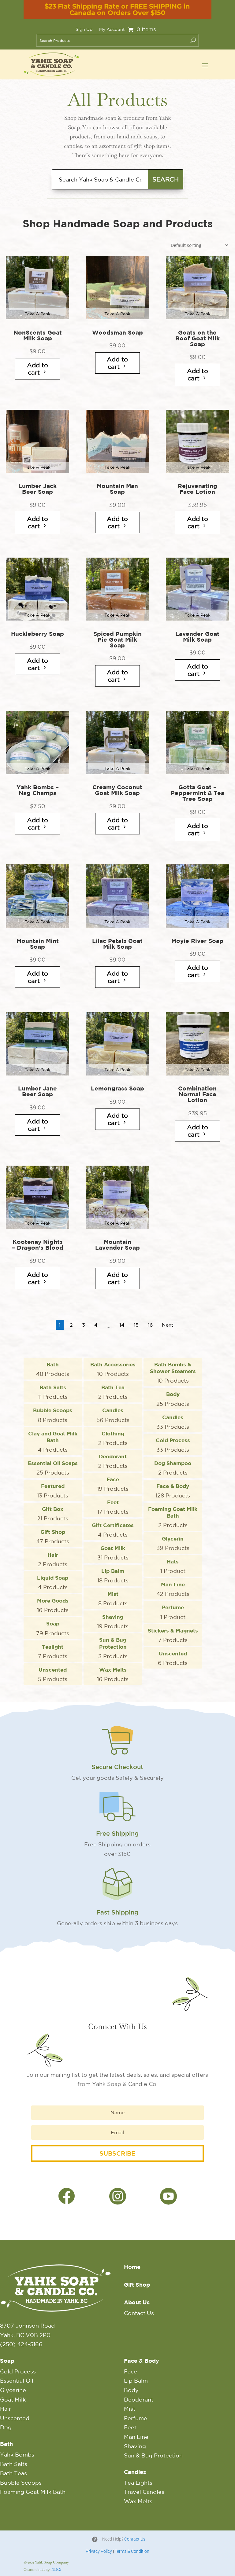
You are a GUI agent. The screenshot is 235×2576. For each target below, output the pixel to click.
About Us (137, 2302)
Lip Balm (113, 1575)
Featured (53, 1490)
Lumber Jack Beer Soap (37, 489)
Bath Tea (113, 1392)
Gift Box (53, 1513)
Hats (173, 1566)
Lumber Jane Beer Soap (37, 1091)
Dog (6, 2427)
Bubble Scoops (53, 1415)
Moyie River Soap (197, 941)
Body (173, 1398)
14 (122, 1325)
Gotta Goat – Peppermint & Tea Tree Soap (198, 793)
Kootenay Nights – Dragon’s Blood (38, 1245)
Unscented (173, 1658)
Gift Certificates (113, 1530)
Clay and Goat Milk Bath (53, 1441)
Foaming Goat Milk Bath (173, 1517)
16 (150, 1325)
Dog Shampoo (173, 1468)
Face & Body (173, 1490)
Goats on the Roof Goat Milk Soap (198, 338)
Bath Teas (13, 2473)
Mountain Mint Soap (38, 944)
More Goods (53, 1605)
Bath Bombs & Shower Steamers (173, 1372)
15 (136, 1325)
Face (113, 1484)
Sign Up (84, 29)
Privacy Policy (99, 2551)
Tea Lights (138, 2483)
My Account (112, 29)
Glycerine (13, 2390)
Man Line (173, 1589)
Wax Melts (113, 1674)
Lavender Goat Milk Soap (197, 637)
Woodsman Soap (117, 333)
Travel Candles (144, 2492)
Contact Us (139, 2313)
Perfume (173, 1612)
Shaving (113, 1621)
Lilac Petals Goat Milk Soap (117, 944)
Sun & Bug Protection (113, 1647)
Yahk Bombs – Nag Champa (38, 790)
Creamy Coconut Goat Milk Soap (117, 790)
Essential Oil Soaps (53, 1468)
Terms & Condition (132, 2551)
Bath (53, 1369)
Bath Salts (53, 1392)
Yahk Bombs (17, 2454)
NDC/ (56, 2570)
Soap (53, 1628)
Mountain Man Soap (117, 489)
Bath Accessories (113, 1369)
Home (132, 2267)
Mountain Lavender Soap (117, 1245)
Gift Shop (53, 1536)
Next (168, 1325)
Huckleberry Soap (37, 634)
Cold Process (173, 1445)
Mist (113, 1598)
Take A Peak (37, 314)
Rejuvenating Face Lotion (198, 489)
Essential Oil (17, 2380)
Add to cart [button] (37, 369)
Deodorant (113, 1461)
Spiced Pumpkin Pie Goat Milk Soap (117, 640)
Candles (113, 1415)
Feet (113, 1507)
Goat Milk (113, 1552)
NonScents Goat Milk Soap (38, 335)
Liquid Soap (53, 1582)
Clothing (113, 1438)
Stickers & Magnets (173, 1635)
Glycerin (173, 1543)
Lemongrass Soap (117, 1088)
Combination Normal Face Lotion (197, 1094)
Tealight (53, 1651)
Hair (53, 1559)
